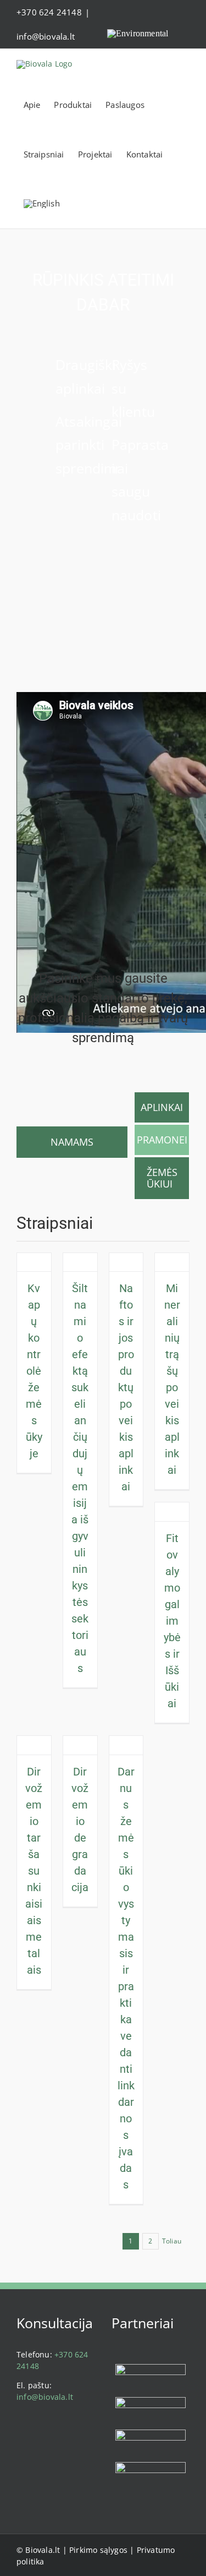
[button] (98, 204)
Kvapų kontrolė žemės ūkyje (34, 1371)
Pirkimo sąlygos (98, 2550)
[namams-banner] (72, 1095)
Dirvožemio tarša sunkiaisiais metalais (34, 1871)
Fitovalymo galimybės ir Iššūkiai (172, 1621)
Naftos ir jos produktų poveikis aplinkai (126, 1387)
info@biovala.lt (46, 36)
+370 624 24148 (49, 12)
